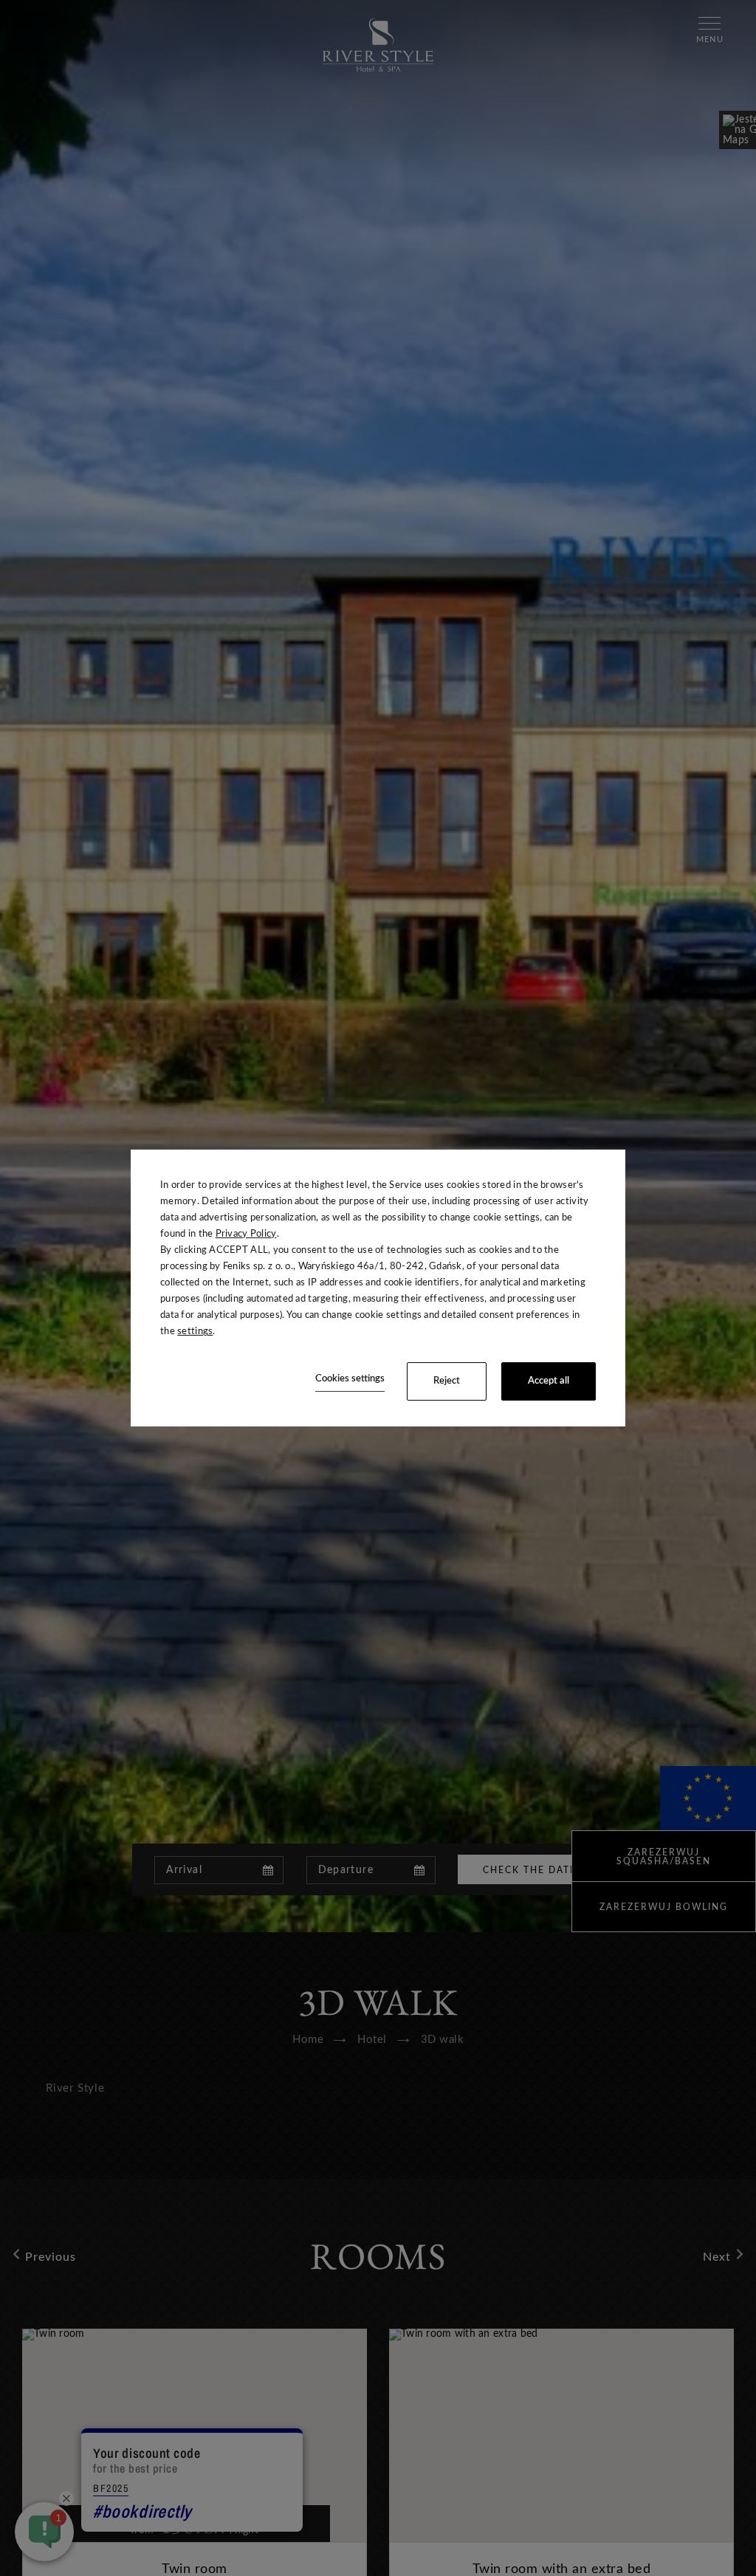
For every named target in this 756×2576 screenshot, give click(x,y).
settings (195, 1332)
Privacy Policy (246, 1234)
